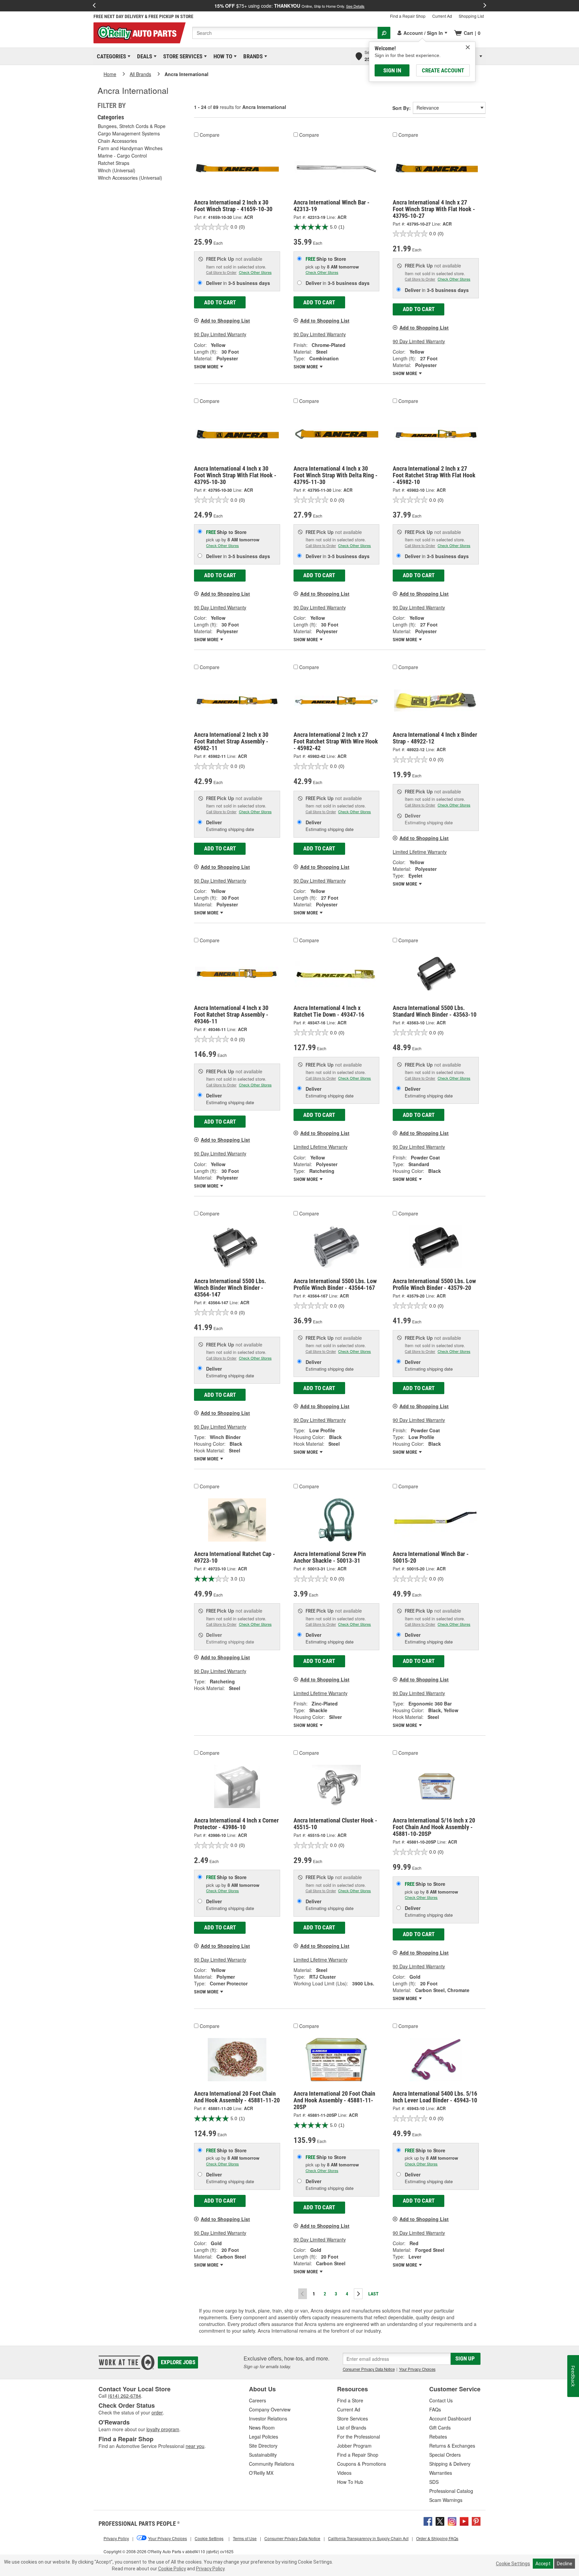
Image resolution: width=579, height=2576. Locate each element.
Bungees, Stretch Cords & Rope (132, 126)
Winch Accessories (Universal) (130, 178)
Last (373, 2294)
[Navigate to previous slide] (94, 6)
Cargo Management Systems (129, 133)
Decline (565, 2564)
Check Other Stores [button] (255, 272)
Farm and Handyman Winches (130, 148)
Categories (110, 56)
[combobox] (285, 33)
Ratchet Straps (114, 163)
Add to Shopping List (225, 320)
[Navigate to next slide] (485, 6)
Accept (543, 2564)
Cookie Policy (172, 2569)
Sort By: (402, 108)
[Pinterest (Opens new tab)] (476, 2521)
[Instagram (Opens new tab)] (452, 2521)
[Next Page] (358, 2294)
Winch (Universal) (117, 170)
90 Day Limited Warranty (220, 334)
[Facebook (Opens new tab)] (428, 2521)
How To (222, 56)
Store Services (182, 56)
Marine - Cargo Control (122, 156)
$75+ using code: (289, 6)
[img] (468, 47)
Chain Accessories (117, 141)
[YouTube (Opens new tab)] (464, 2521)
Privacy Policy (210, 2569)
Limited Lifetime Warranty (420, 852)
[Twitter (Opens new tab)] (440, 2521)
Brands (252, 56)
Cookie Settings (513, 2564)
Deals (143, 56)
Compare (210, 135)
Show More (207, 367)
